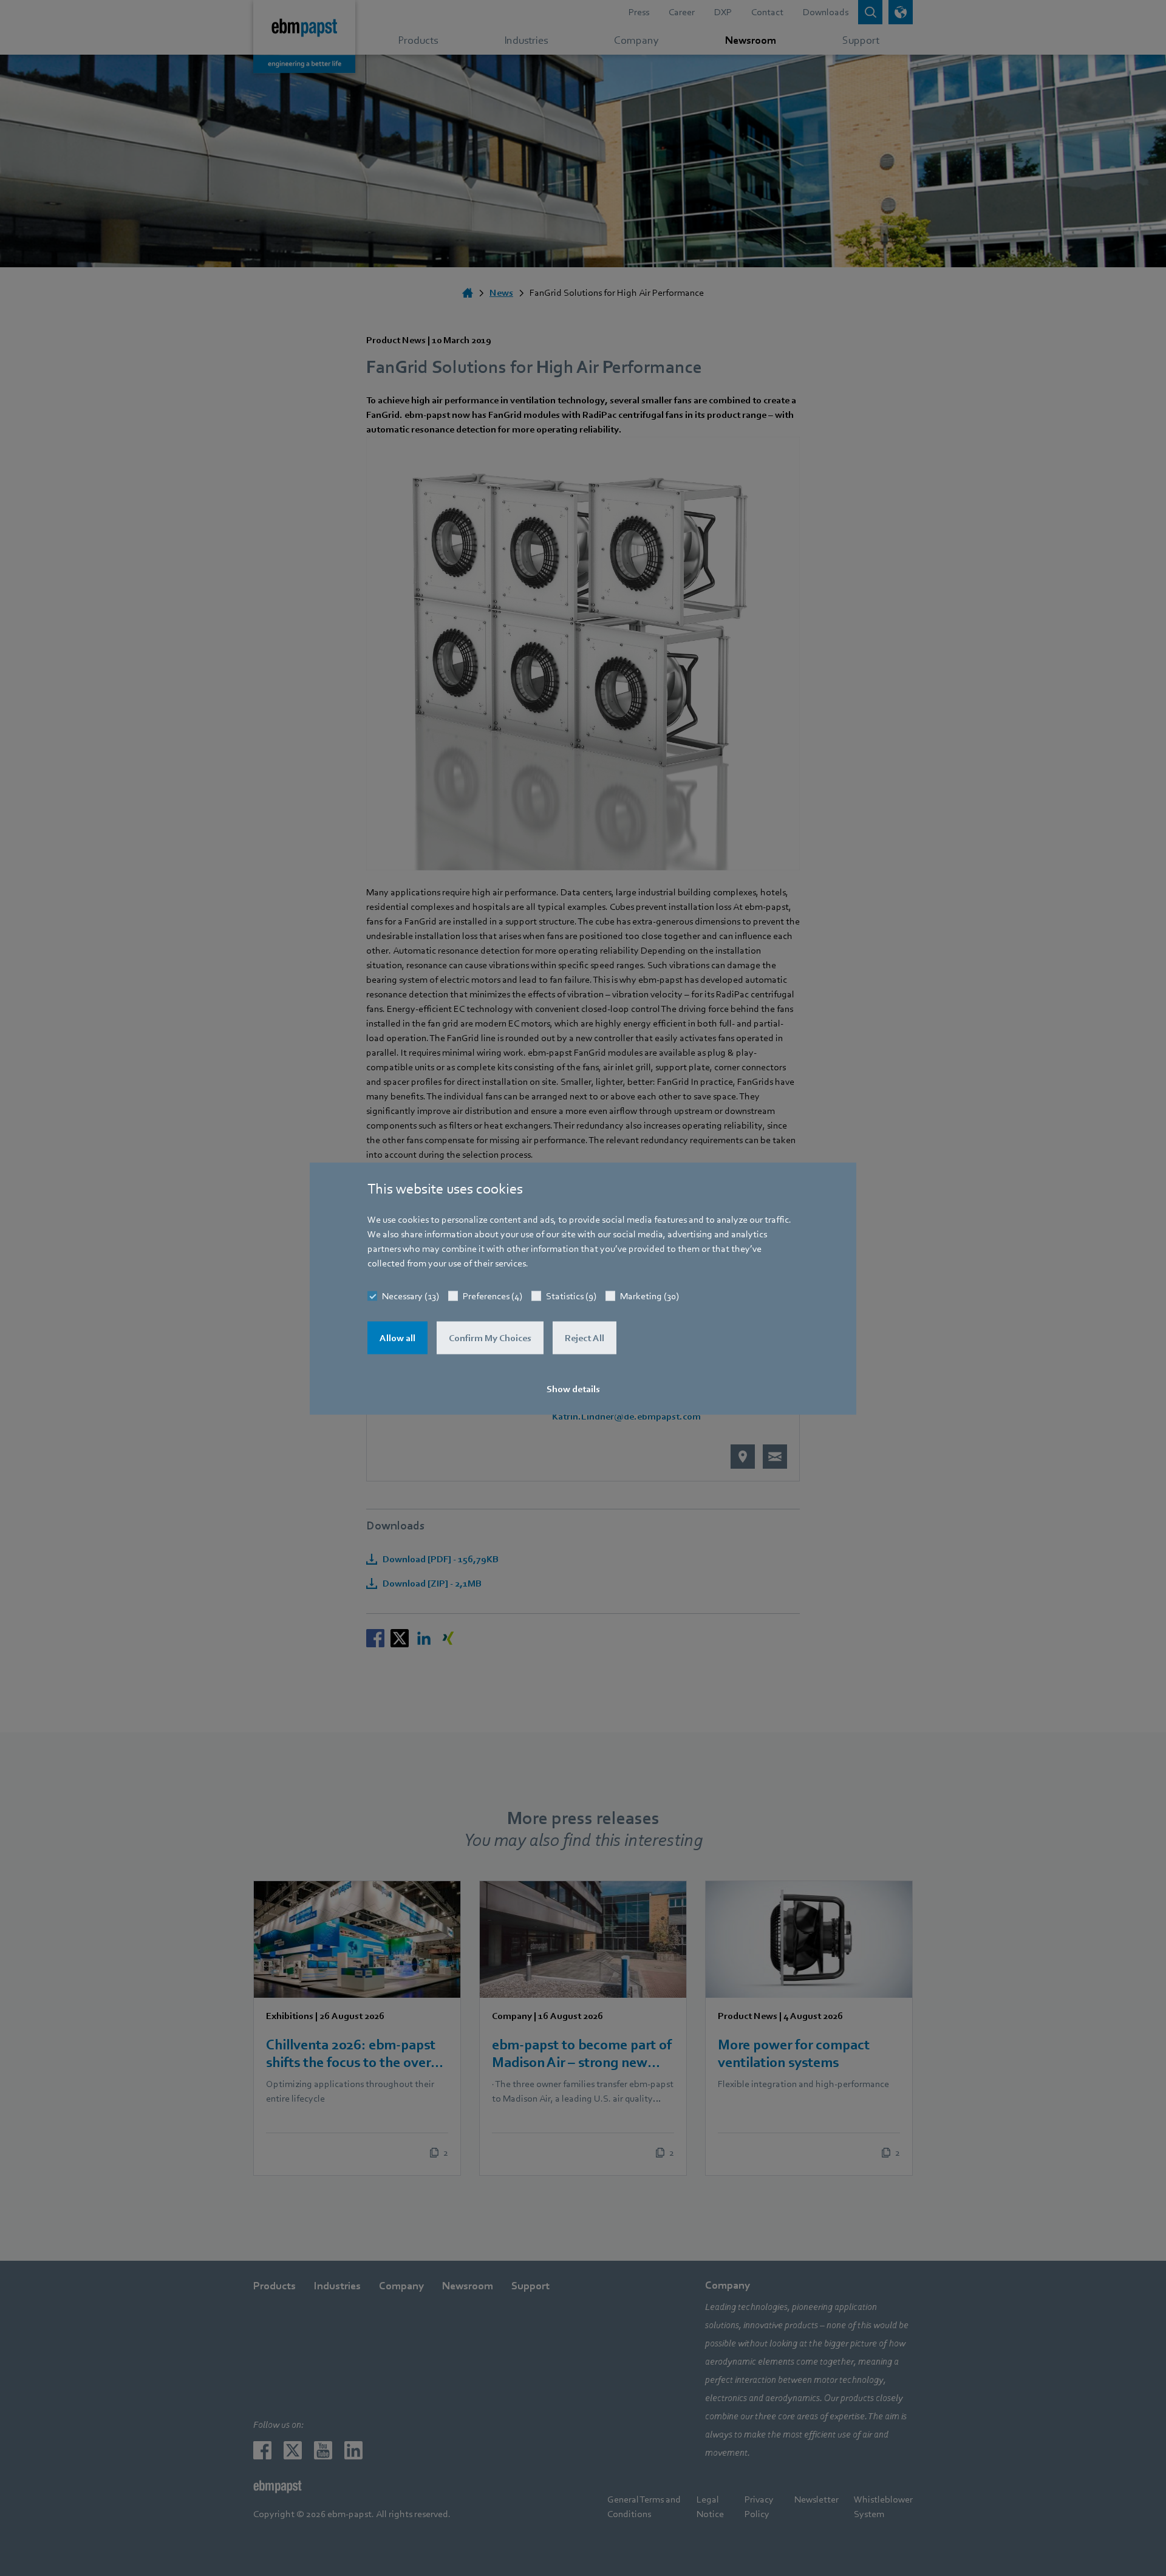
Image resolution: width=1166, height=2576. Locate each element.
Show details (573, 1389)
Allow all (397, 1338)
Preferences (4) (493, 1296)
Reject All (585, 1338)
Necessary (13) (411, 1296)
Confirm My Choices (490, 1338)
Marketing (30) (649, 1296)
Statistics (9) (571, 1296)
